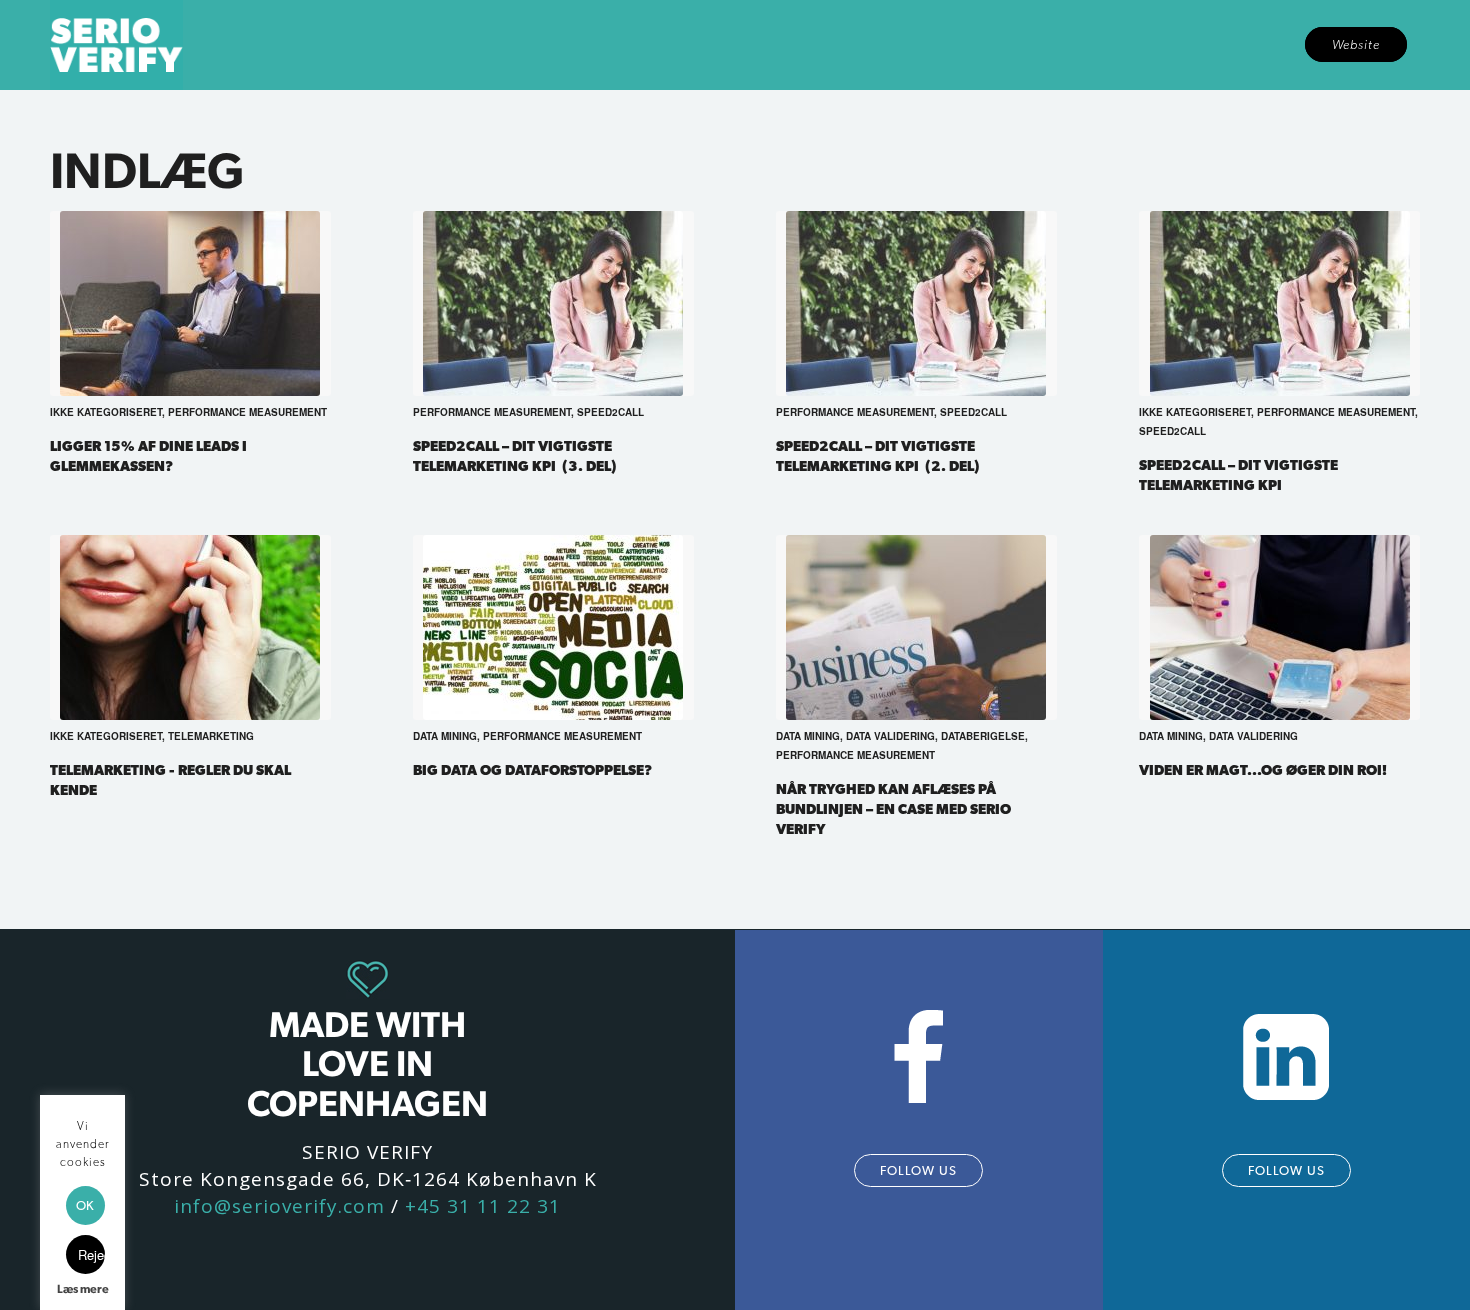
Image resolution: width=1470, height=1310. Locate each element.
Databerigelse (983, 736)
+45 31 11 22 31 (483, 1206)
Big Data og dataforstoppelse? (532, 769)
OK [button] (85, 1205)
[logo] (116, 45)
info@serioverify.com (279, 1206)
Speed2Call (610, 412)
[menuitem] (1356, 45)
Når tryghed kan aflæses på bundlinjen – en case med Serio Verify (893, 808)
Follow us (918, 1170)
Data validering (890, 736)
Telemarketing (211, 736)
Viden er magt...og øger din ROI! (1263, 769)
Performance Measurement (247, 412)
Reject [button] (91, 1254)
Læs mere (83, 1289)
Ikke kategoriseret (106, 412)
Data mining (445, 736)
